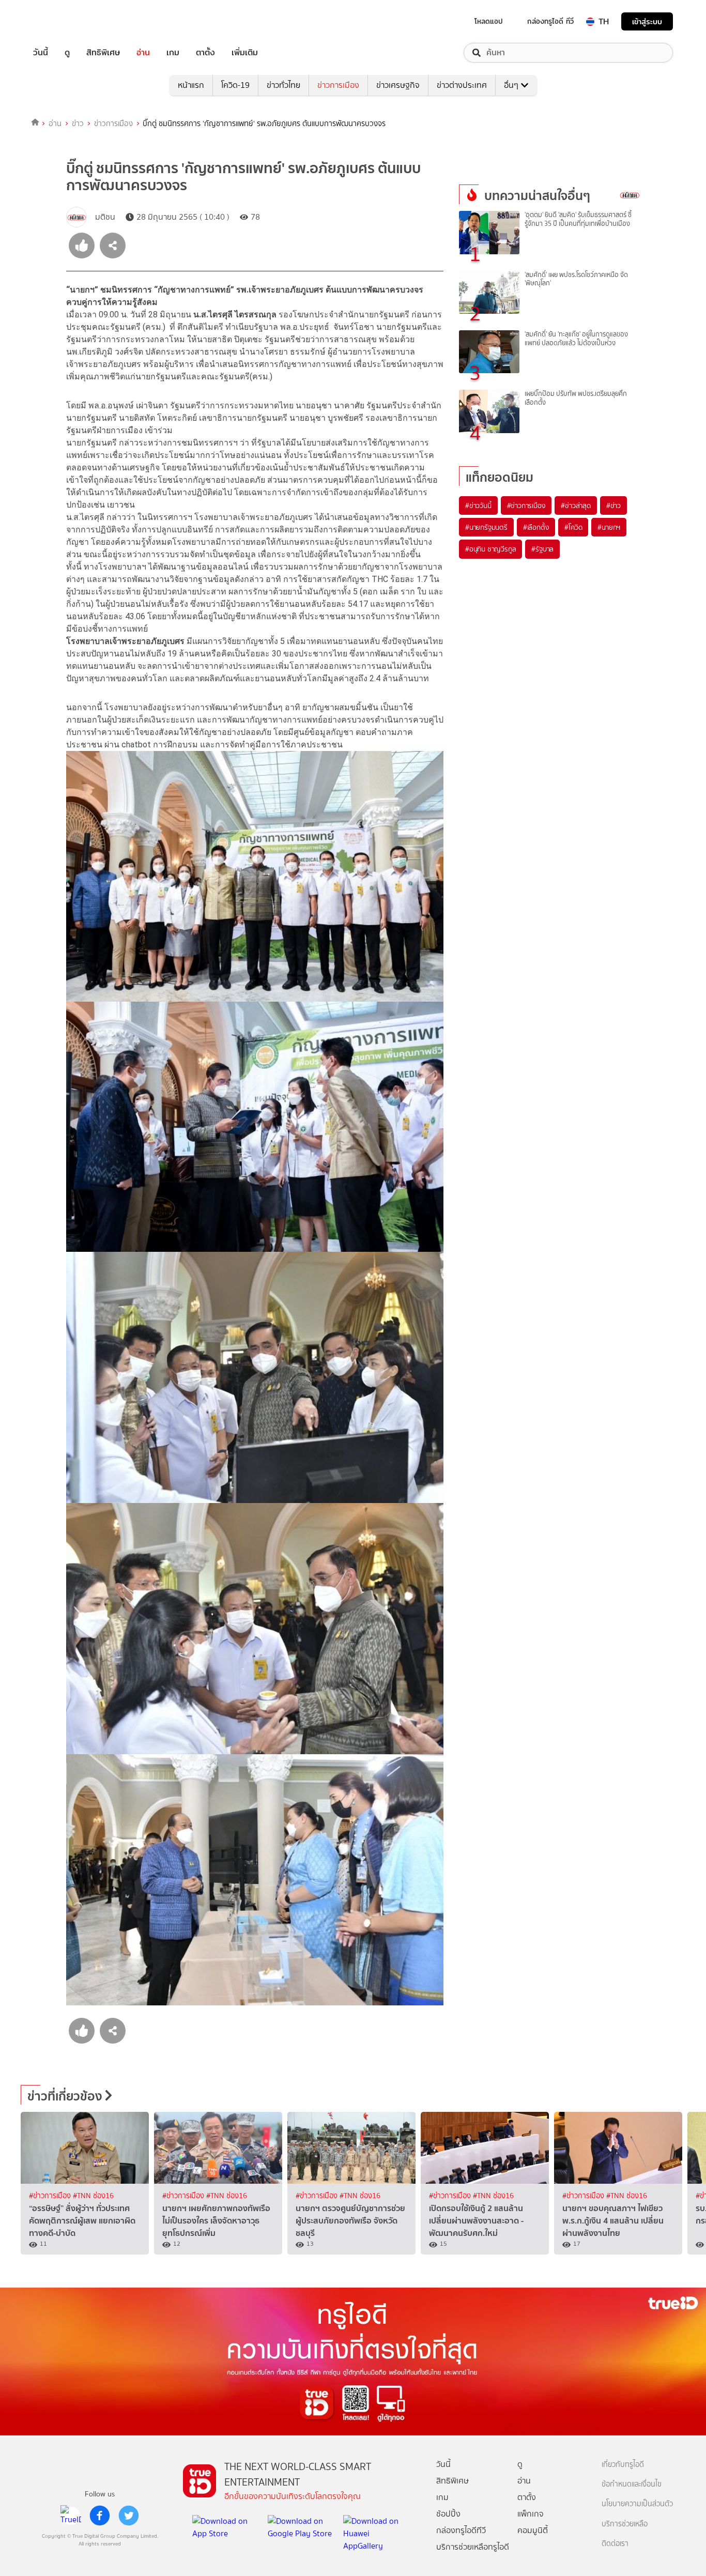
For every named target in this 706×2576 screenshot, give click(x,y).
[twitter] (129, 2516)
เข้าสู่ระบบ (647, 21)
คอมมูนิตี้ (533, 2530)
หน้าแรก (191, 85)
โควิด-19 (235, 85)
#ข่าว (613, 505)
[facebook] (100, 2516)
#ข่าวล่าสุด (575, 505)
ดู (67, 53)
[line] (71, 2516)
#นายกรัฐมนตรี (486, 527)
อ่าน (143, 53)
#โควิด (573, 527)
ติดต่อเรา (615, 2544)
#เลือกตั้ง (536, 527)
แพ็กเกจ (531, 2514)
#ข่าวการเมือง (526, 505)
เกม (173, 53)
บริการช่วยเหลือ (625, 2524)
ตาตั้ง (205, 53)
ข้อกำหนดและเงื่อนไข (632, 2484)
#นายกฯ (609, 527)
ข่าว (78, 124)
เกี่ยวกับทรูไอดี (623, 2465)
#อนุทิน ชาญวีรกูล (490, 549)
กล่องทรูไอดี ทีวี (550, 21)
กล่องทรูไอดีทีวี (461, 2530)
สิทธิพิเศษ (103, 53)
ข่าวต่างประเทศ (462, 85)
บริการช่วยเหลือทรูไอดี (473, 2547)
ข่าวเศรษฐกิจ (398, 85)
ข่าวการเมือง (338, 85)
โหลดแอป (489, 21)
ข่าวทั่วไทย (283, 85)
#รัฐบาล (542, 549)
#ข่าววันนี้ (478, 505)
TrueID (64, 21)
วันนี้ (41, 53)
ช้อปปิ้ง (448, 2514)
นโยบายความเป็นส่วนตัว (637, 2504)
